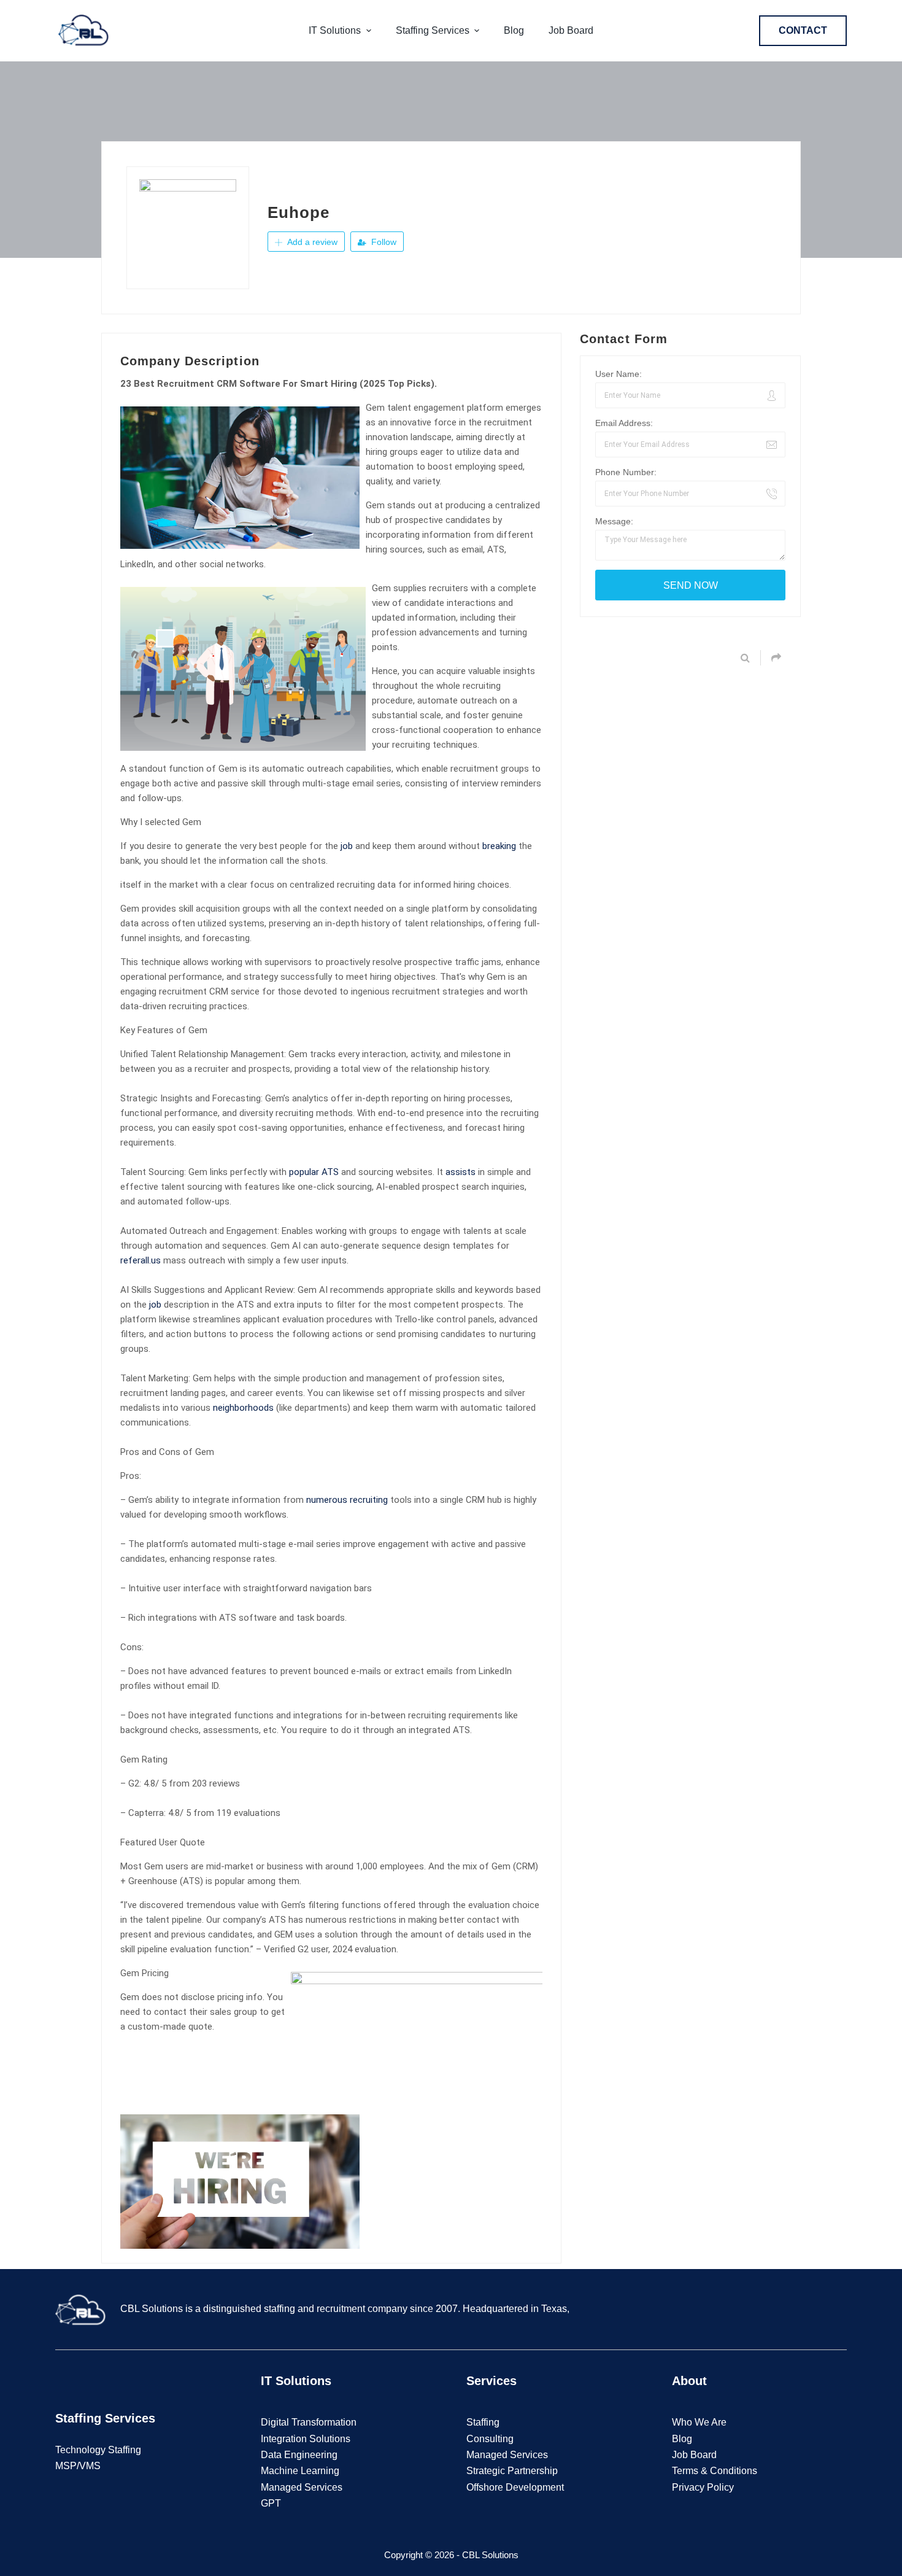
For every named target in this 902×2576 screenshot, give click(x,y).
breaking (499, 846)
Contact (803, 30)
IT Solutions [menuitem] (335, 30)
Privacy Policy (703, 2487)
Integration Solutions (306, 2439)
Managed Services (302, 2487)
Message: (614, 521)
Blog (682, 2439)
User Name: (619, 374)
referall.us (141, 1260)
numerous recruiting (347, 1500)
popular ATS (314, 1172)
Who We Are (699, 2422)
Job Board (694, 2455)
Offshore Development (515, 2487)
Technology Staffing (98, 2450)
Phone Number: (626, 472)
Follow (383, 242)
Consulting (490, 2439)
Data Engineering (299, 2455)
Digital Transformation (309, 2422)
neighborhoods (243, 1408)
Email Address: (624, 423)
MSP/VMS (78, 2466)
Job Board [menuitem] (571, 30)
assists (461, 1172)
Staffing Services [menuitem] (433, 30)
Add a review (311, 242)
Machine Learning (300, 2471)
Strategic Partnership (512, 2471)
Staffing (483, 2422)
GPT (271, 2503)
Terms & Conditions (715, 2471)
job (347, 846)
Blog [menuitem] (514, 30)
